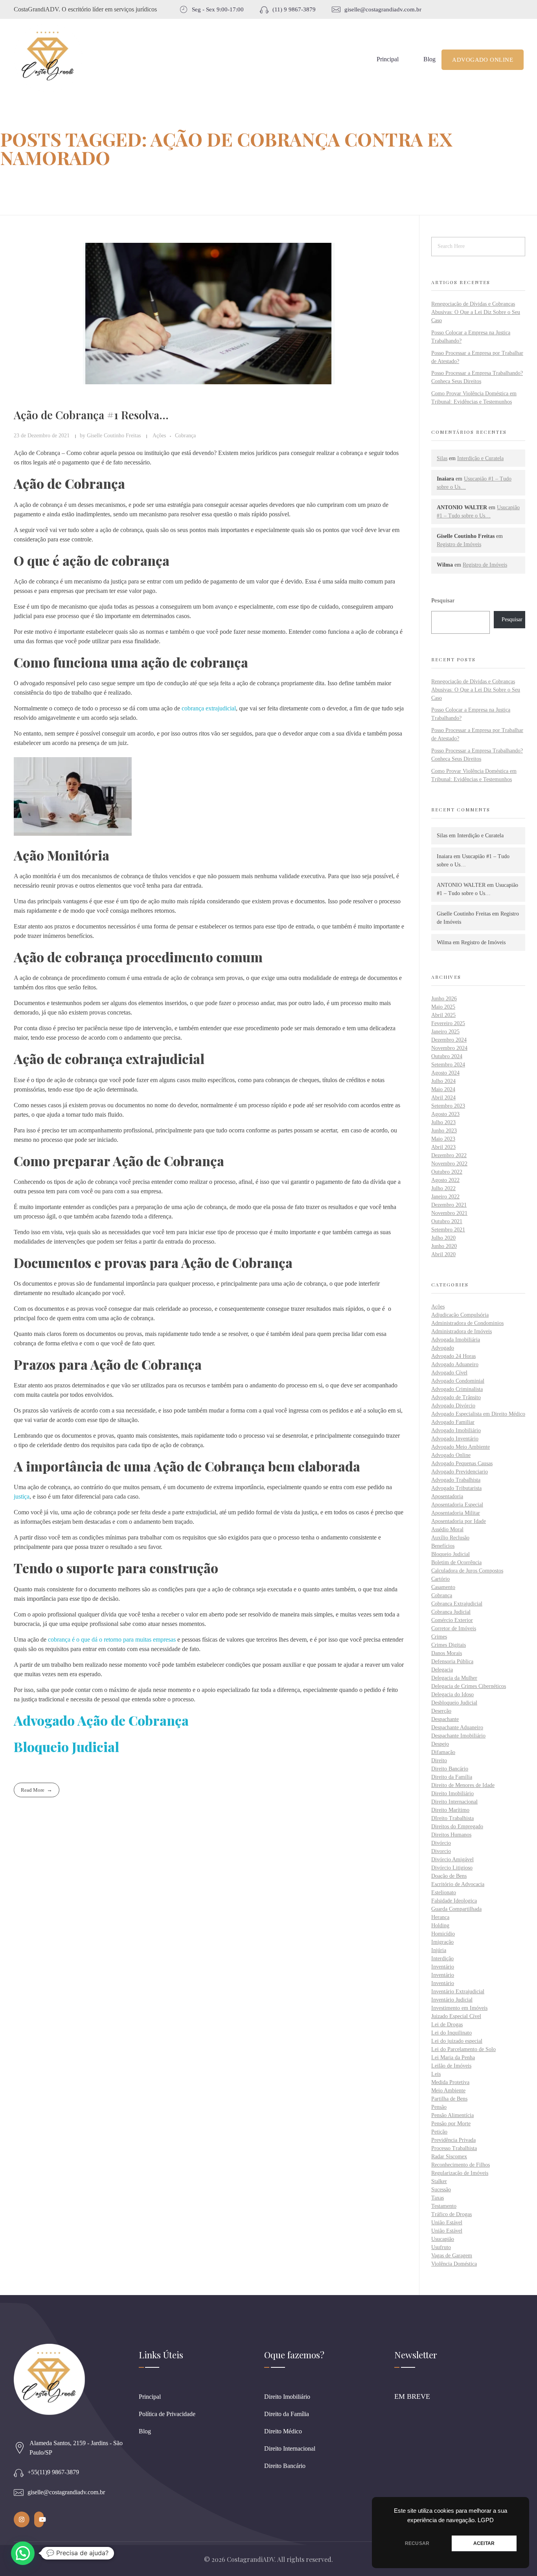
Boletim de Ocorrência (456, 1562)
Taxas (438, 2198)
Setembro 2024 (448, 1065)
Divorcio (441, 1851)
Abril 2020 (443, 1254)
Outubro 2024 (447, 1056)
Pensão (439, 2107)
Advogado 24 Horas (453, 1356)
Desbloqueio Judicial (454, 1703)
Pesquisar (443, 600)
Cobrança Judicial (451, 1612)
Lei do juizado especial (457, 2041)
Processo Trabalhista (454, 2148)
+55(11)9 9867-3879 (53, 2472)
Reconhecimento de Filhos (461, 2165)
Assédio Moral (447, 1529)
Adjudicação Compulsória (460, 1315)
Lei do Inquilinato (451, 2033)
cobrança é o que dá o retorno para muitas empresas (112, 1639)
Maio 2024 (443, 1089)
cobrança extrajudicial (209, 708)
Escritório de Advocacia (458, 1884)
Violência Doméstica (454, 2264)
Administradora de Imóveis (462, 1331)
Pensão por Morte (451, 2124)
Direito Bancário (450, 1769)
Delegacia (442, 1670)
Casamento (443, 1587)
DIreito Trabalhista (452, 1818)
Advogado (443, 1348)
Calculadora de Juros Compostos (467, 1571)
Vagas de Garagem (452, 2256)
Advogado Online (451, 1455)
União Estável (447, 2223)
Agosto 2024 (445, 1073)
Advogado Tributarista (456, 1488)
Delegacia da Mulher (454, 1678)
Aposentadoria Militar (456, 1513)
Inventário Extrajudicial (458, 1992)
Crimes (439, 1637)
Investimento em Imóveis (459, 2008)
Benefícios (443, 1546)
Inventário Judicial (452, 2000)
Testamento (444, 2206)
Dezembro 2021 (449, 1205)
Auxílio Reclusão (450, 1538)
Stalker (439, 2181)
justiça (22, 1496)
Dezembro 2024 (449, 1040)
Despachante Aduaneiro (457, 1727)
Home (12, 181)
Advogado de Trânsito (456, 1397)
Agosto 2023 (445, 1114)
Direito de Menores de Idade (463, 1785)
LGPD (486, 2520)
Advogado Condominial (458, 1381)
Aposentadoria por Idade (459, 1521)
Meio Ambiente (448, 2091)
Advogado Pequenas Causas (462, 1463)
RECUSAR (417, 2543)
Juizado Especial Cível (456, 2016)
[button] (23, 2553)
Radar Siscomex (449, 2157)
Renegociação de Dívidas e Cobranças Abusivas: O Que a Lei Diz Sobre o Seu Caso (476, 312)
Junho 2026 (444, 999)
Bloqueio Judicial (451, 1554)
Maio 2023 (443, 1139)
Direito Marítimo (450, 1810)
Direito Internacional (454, 1802)
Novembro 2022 (449, 1164)
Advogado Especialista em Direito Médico (478, 1414)
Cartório (440, 1579)
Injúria (439, 1950)
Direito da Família (452, 1777)
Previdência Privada (453, 2140)
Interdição (442, 1959)
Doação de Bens (449, 1876)
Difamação (443, 1752)
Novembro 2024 (449, 1048)
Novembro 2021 (449, 1213)
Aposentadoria (447, 1496)
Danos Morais (447, 1653)
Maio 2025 (443, 1007)
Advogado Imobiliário (456, 1430)
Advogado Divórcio (453, 1406)
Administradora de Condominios (467, 1323)
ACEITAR (484, 2543)
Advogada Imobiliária (456, 1340)
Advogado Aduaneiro (455, 1364)
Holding (440, 1926)
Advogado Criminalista (457, 1389)
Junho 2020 (444, 1246)
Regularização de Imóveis (460, 2173)
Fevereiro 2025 (448, 1023)
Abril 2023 (443, 1147)
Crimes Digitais (449, 1645)
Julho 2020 (443, 1238)
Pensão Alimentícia (452, 2115)
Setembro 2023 (448, 1106)
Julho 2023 (443, 1122)
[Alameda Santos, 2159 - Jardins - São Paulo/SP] (20, 2448)
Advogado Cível (449, 1373)
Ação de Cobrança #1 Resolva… (91, 415)
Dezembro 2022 (449, 1155)
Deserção (441, 1711)
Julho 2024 (443, 1081)
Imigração (442, 1942)
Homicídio (443, 1934)
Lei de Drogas (447, 2025)
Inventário (443, 1967)
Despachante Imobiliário (458, 1736)
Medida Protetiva (450, 2082)
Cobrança (185, 435)
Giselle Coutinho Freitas (115, 435)
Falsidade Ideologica (454, 1901)
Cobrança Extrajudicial (457, 1604)
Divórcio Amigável (452, 1860)
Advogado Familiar (453, 1422)
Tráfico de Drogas (451, 2214)
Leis (436, 2074)
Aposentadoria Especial (457, 1505)
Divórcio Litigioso (452, 1868)
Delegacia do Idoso (452, 1694)
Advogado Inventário (455, 1439)
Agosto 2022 (445, 1180)
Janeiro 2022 (445, 1197)
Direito (439, 1760)
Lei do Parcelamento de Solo (463, 2049)
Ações (159, 435)
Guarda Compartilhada (456, 1909)
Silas (442, 458)
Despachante (445, 1719)
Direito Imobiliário (452, 1793)
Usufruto (441, 2247)
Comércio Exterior (452, 1620)
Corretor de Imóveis (454, 1628)
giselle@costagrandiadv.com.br (66, 2492)
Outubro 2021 (447, 1221)
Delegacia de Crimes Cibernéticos (469, 1686)
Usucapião (443, 2239)
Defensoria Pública (452, 1661)
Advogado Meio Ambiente (461, 1447)
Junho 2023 (444, 1131)
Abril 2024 (443, 1098)
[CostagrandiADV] (48, 58)
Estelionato (444, 1893)
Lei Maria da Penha (453, 2058)
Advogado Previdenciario (460, 1472)
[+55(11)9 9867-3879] (19, 2472)
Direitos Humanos (451, 1835)
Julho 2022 (443, 1188)
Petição (439, 2132)
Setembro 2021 (448, 1230)
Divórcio (441, 1843)
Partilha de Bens (449, 2099)
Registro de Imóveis (459, 544)
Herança (440, 1917)
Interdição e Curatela (480, 458)
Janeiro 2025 (445, 1032)
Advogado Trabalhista (456, 1480)
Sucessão (441, 2190)
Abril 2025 (443, 1015)
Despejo (440, 1744)
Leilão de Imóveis (451, 2066)
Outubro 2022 (447, 1172)
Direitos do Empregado (457, 1827)
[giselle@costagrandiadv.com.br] (19, 2493)
